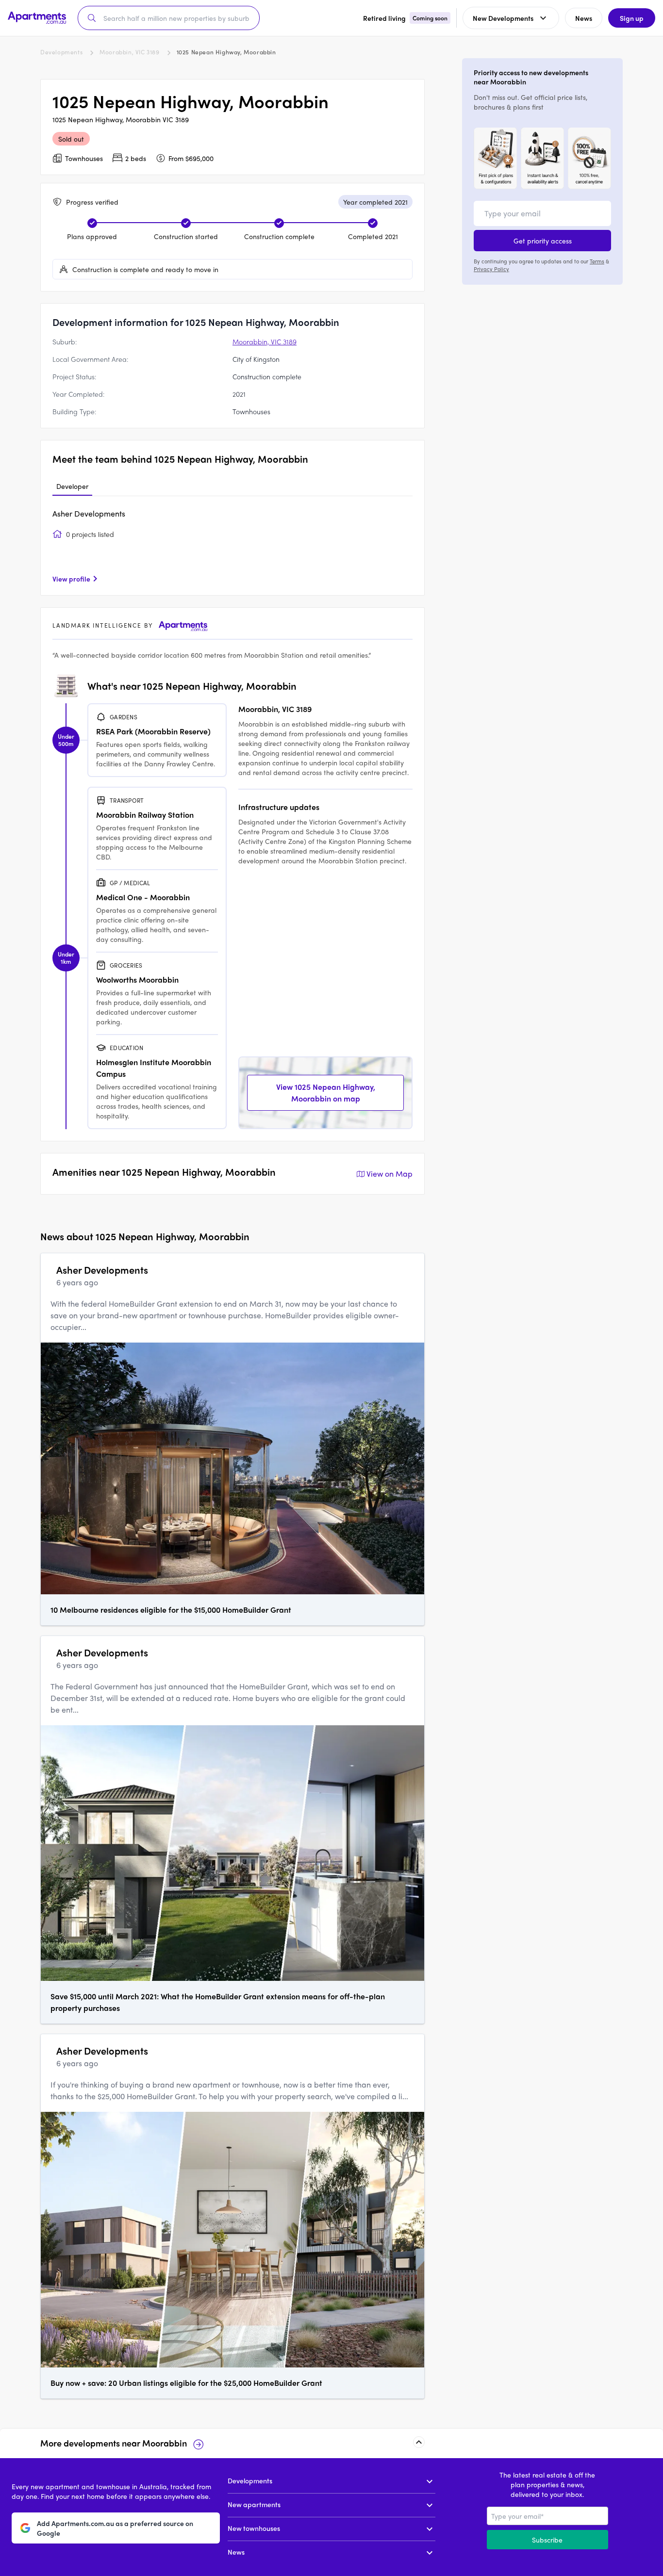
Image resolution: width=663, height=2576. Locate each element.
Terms (597, 261)
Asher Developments (89, 513)
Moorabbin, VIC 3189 (129, 52)
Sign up (632, 18)
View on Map (390, 1174)
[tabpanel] (232, 546)
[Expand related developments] (419, 2442)
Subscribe (547, 2540)
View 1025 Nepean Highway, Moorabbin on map (326, 1093)
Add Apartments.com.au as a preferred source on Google (115, 2528)
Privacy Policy (491, 269)
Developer (72, 486)
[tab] (72, 486)
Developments (61, 52)
